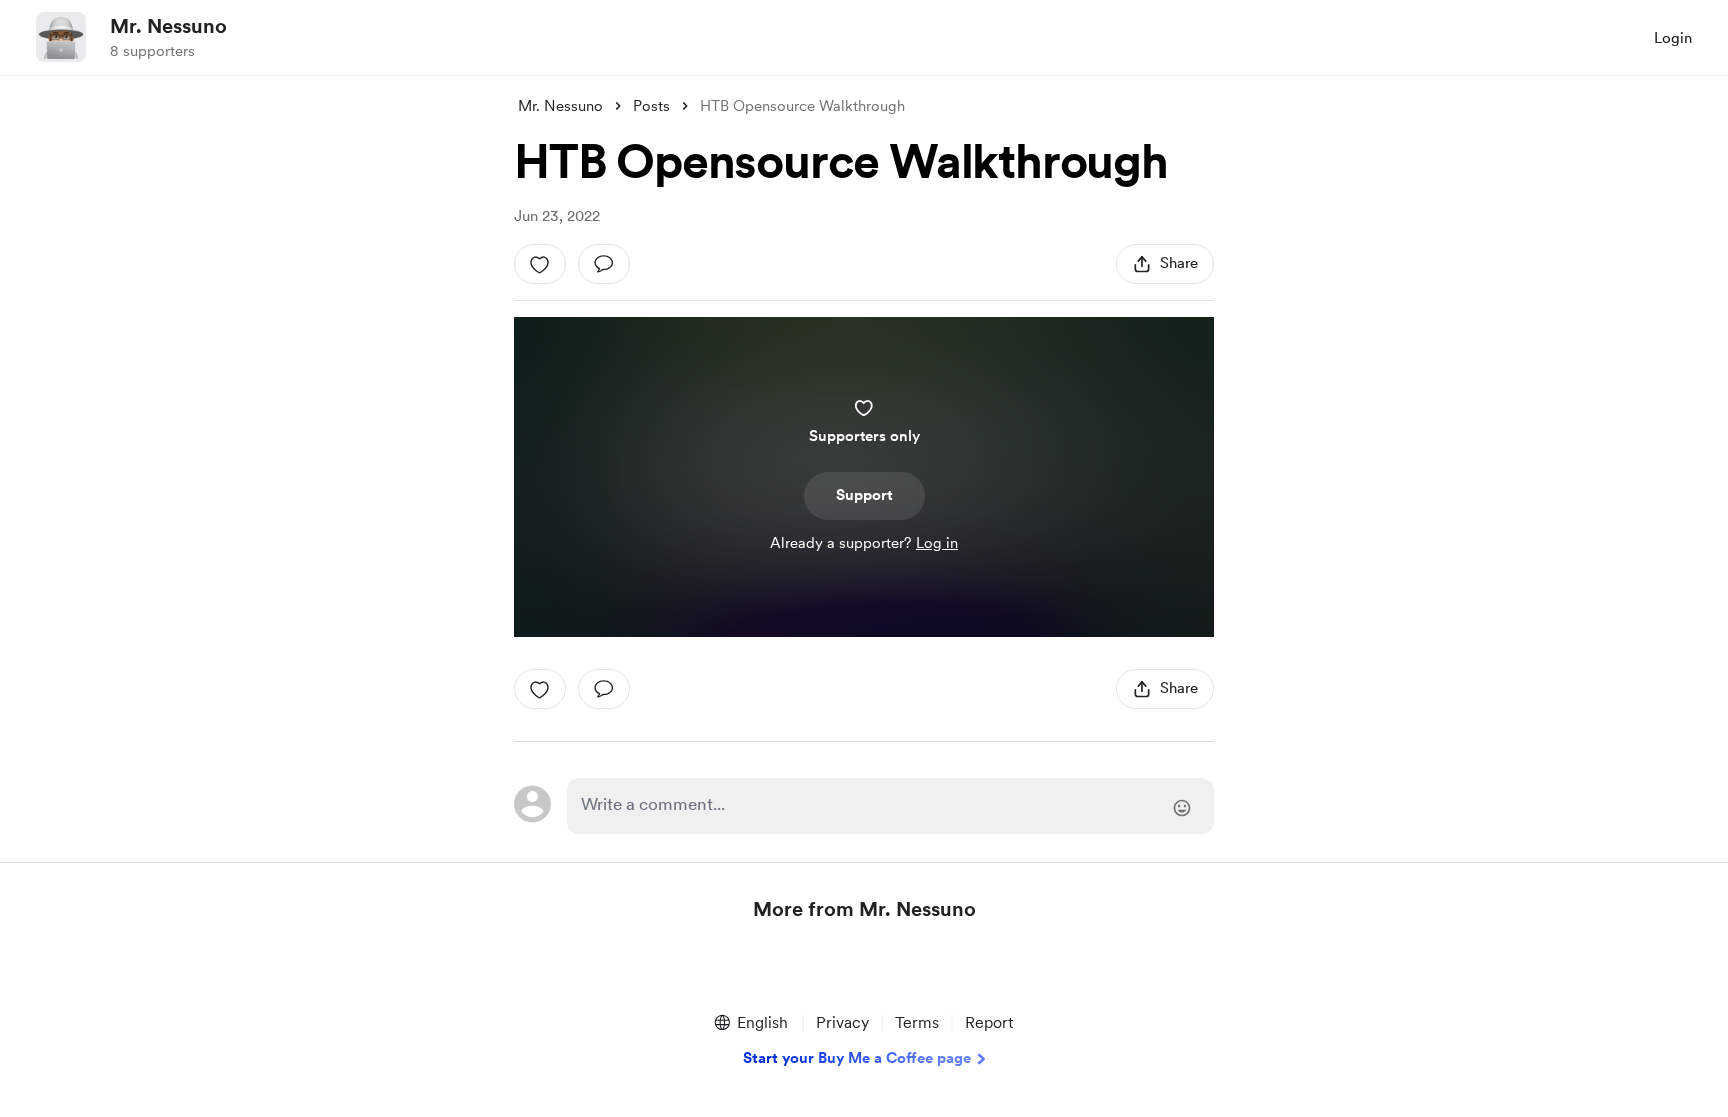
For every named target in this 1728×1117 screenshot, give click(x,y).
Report (989, 1022)
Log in (937, 543)
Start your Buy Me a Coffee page (857, 1058)
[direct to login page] (890, 806)
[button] (750, 1023)
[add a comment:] (604, 264)
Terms (917, 1022)
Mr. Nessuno (168, 26)
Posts (651, 106)
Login (1673, 38)
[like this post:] (540, 264)
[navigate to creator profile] (61, 37)
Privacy (842, 1022)
